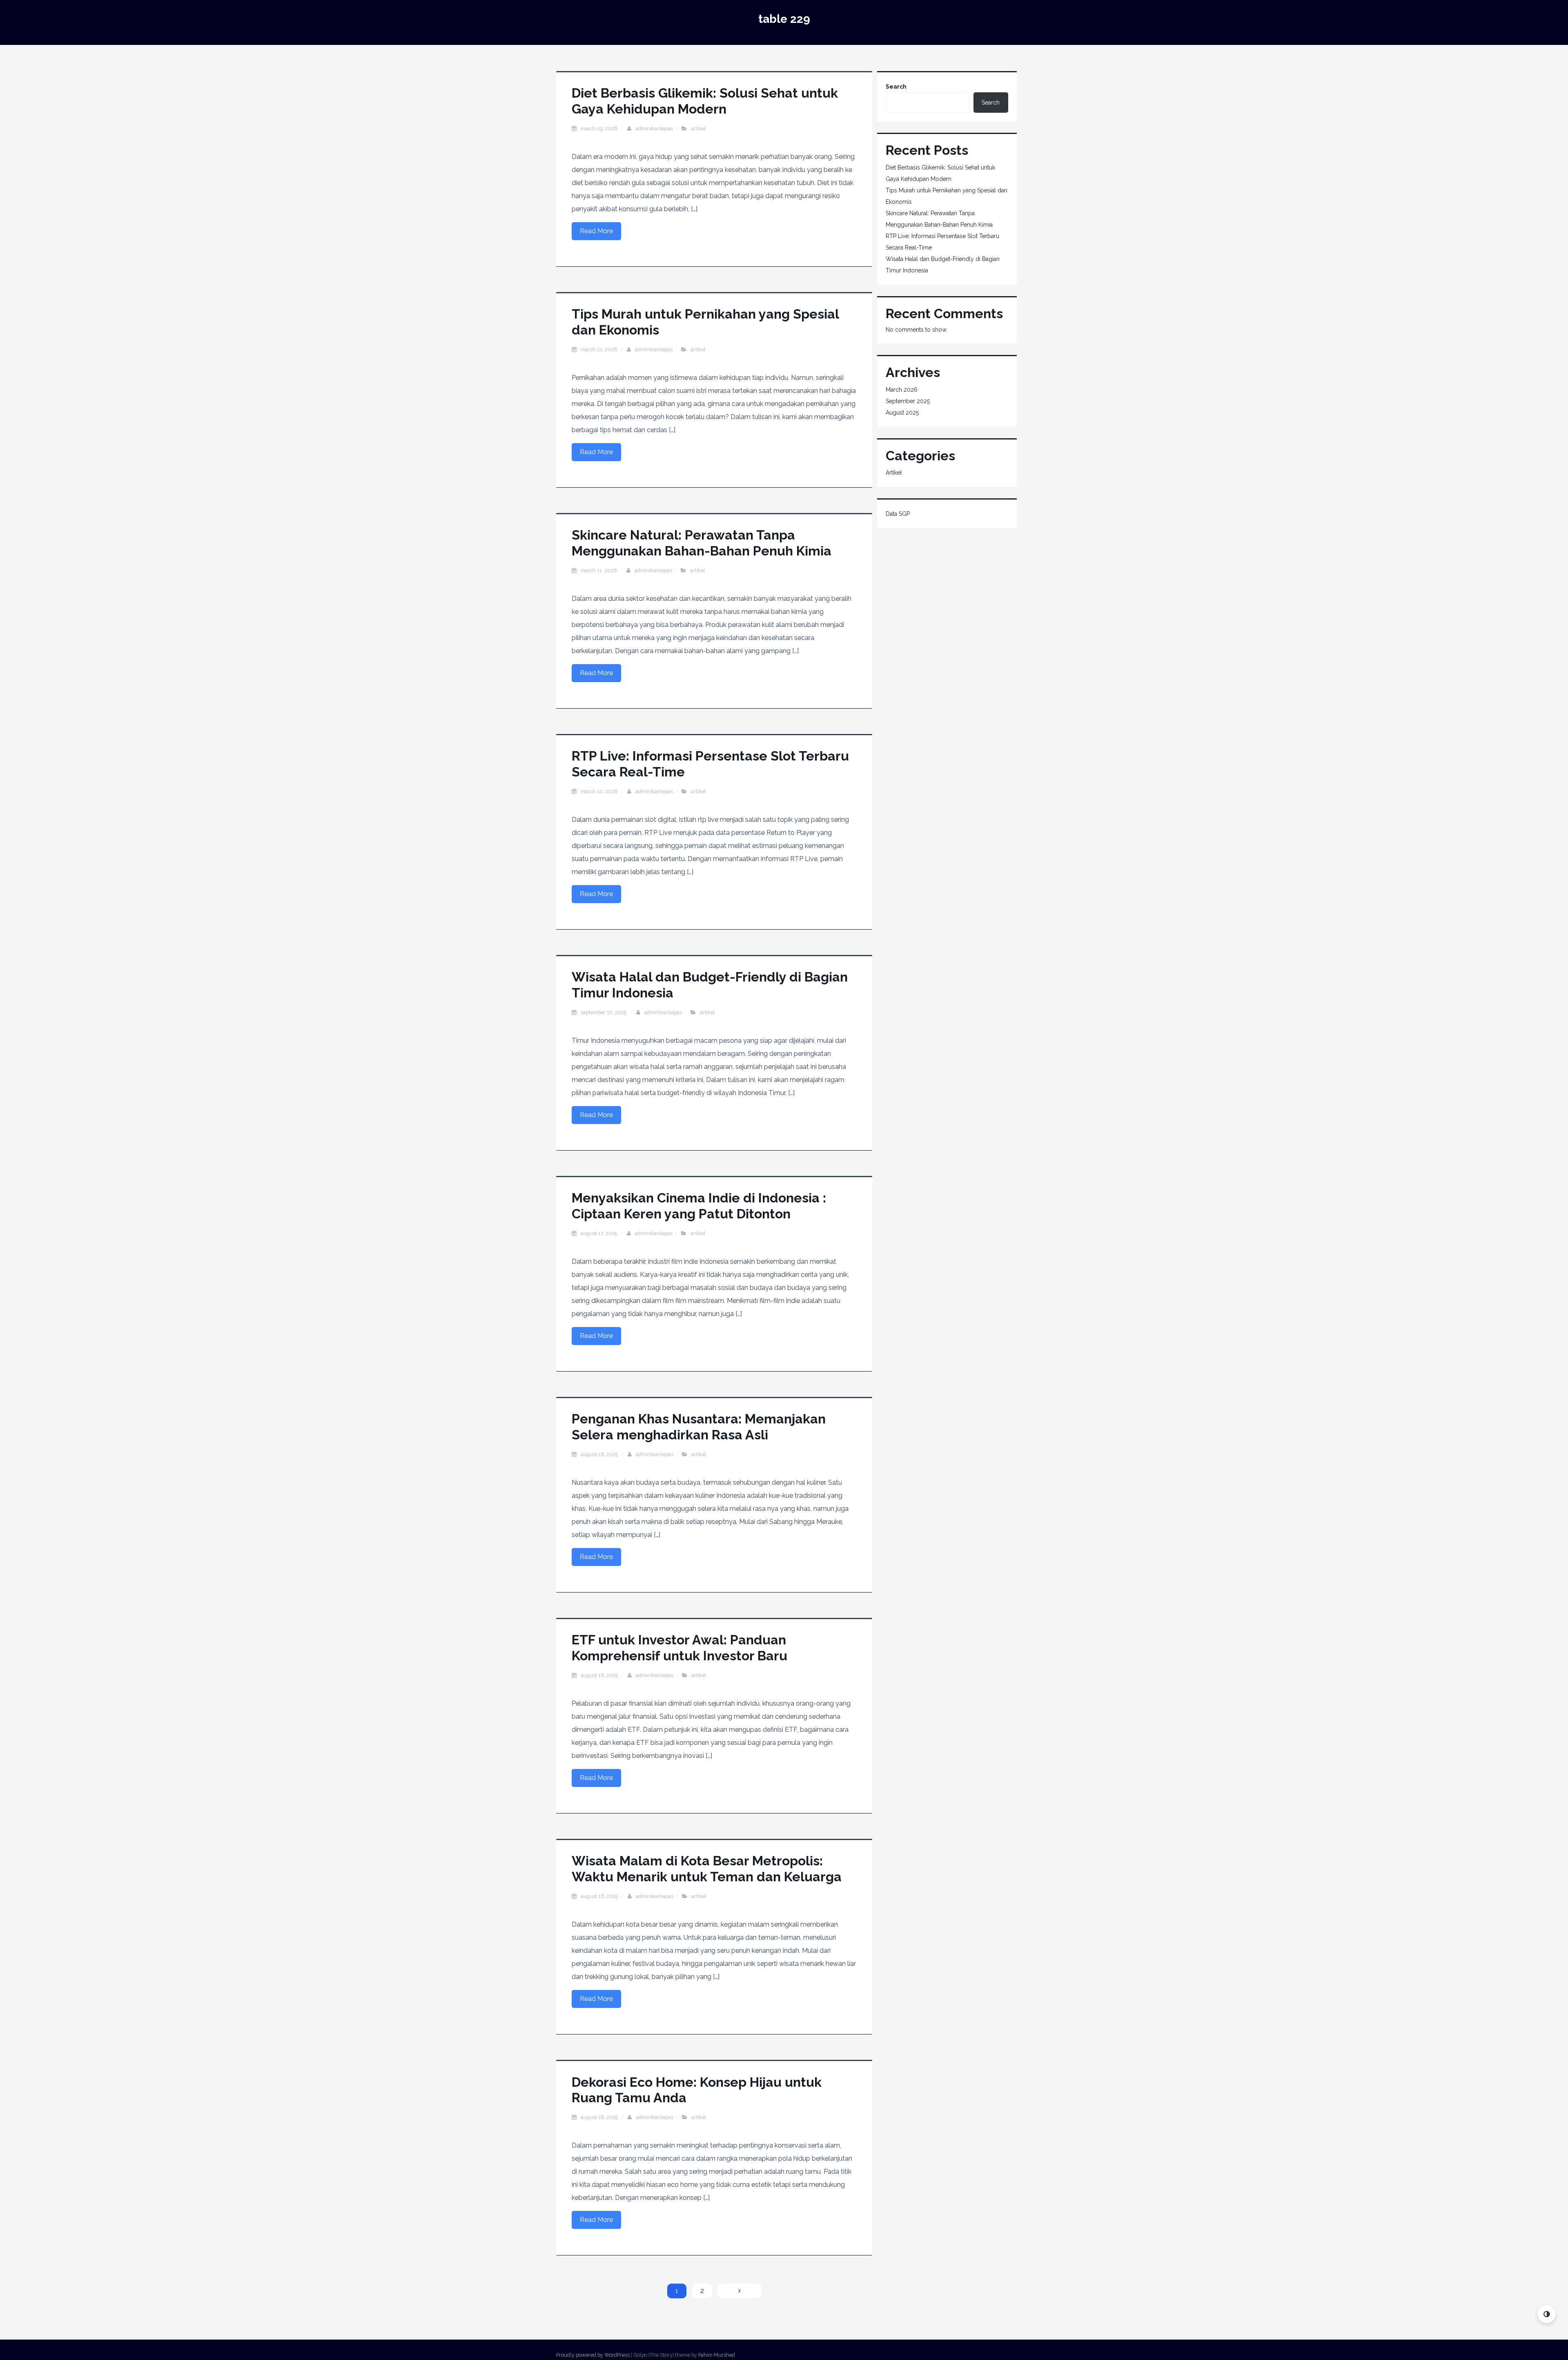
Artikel (698, 128)
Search (896, 87)
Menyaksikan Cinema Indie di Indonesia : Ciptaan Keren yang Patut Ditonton (699, 1206)
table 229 (784, 19)
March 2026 (902, 390)
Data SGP (898, 514)
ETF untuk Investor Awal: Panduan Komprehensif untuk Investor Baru (679, 1647)
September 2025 (908, 401)
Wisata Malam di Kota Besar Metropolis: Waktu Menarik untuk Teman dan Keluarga (707, 1868)
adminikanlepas (654, 128)
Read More (596, 231)
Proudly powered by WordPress (593, 2355)
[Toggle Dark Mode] (1547, 2314)
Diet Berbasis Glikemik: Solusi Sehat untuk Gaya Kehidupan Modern (705, 101)
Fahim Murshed (717, 2355)
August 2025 (902, 413)
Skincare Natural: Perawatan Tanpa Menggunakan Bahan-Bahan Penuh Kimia (702, 543)
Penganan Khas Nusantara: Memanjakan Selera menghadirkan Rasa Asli (699, 1426)
